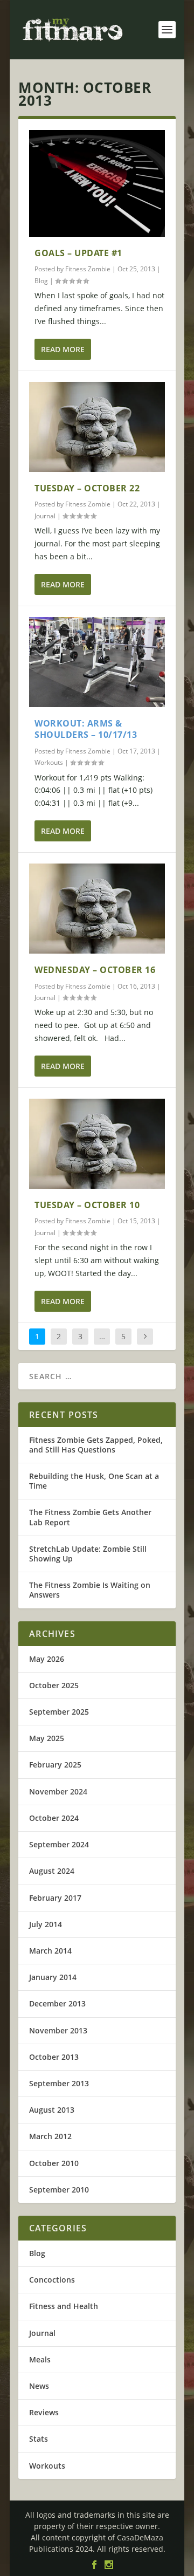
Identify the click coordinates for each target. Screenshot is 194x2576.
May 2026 (47, 1659)
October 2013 (54, 2057)
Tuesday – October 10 (87, 1205)
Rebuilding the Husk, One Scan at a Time (94, 1481)
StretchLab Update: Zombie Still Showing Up (88, 1554)
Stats (39, 2439)
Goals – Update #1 (78, 253)
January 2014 (53, 1977)
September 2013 (59, 2083)
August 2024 (52, 1871)
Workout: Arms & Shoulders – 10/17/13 (86, 729)
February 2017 (55, 1898)
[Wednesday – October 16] (97, 909)
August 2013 (52, 2110)
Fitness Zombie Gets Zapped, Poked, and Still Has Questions (96, 1445)
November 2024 (58, 1791)
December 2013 (57, 2003)
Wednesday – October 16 (95, 970)
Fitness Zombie (88, 269)
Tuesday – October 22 (87, 488)
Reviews (44, 2412)
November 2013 (58, 2030)
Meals (40, 2359)
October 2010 (54, 2163)
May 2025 (47, 1738)
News (39, 2386)
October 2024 (54, 1818)
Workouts (49, 762)
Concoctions (52, 2280)
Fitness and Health (64, 2306)
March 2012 (50, 2136)
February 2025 (55, 1765)
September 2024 (59, 1844)
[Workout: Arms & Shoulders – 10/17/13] (97, 662)
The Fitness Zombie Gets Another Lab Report (90, 1517)
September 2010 (59, 2190)
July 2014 (46, 1924)
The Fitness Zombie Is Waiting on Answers (90, 1590)
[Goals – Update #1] (97, 183)
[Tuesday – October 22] (97, 427)
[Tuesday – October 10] (97, 1144)
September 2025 (59, 1712)
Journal (45, 516)
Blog (41, 281)
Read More (63, 349)
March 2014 (50, 1951)
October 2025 (54, 1685)
